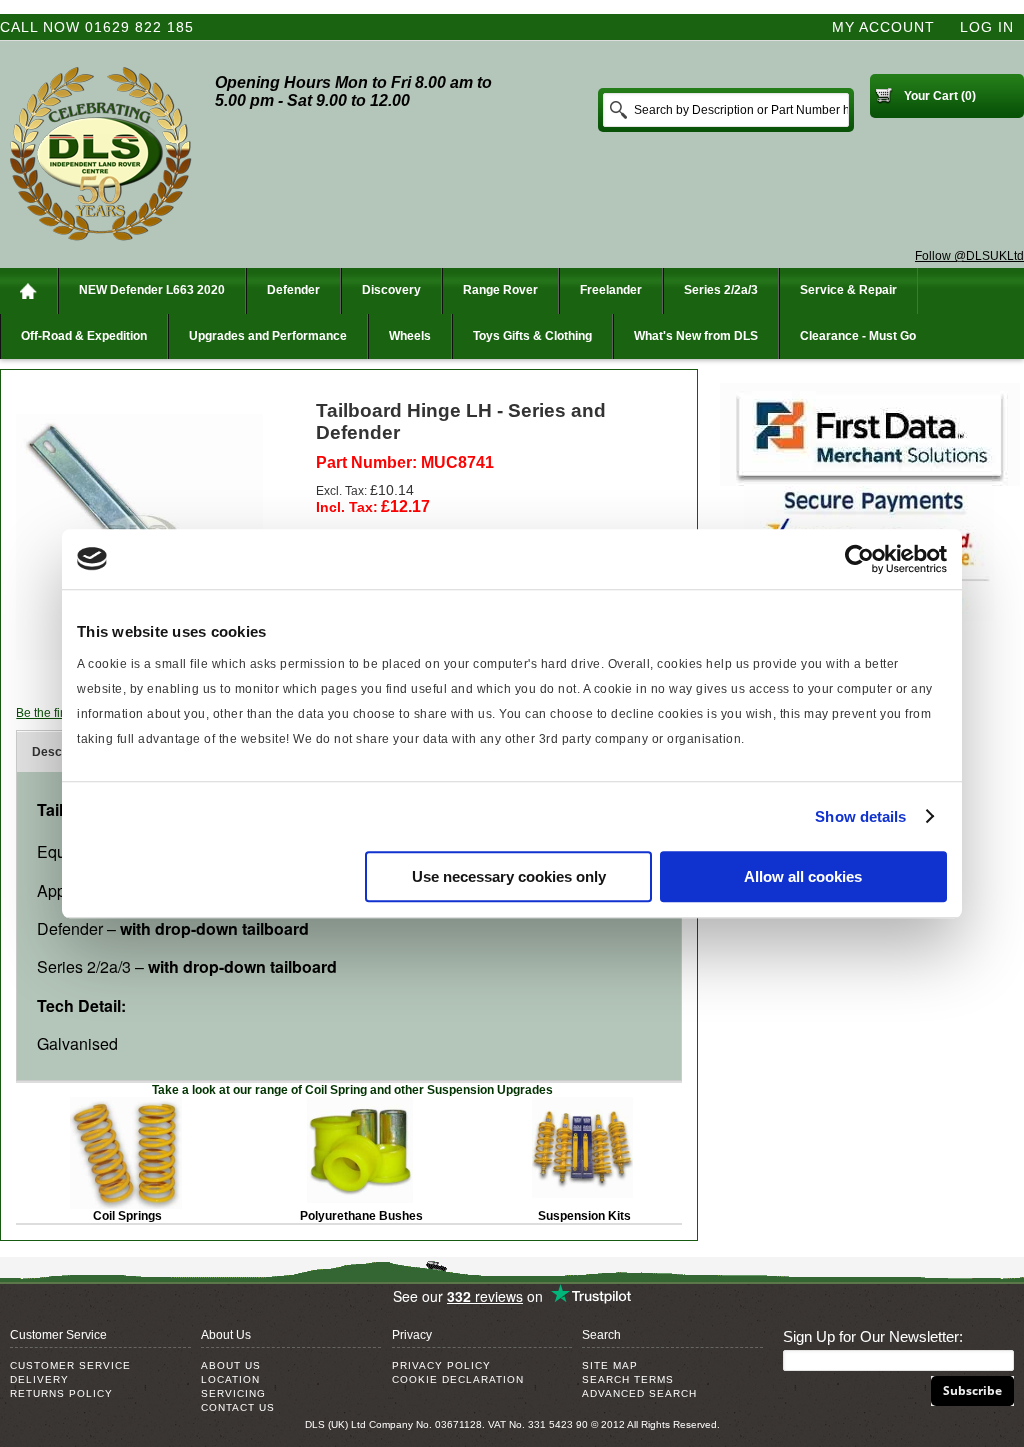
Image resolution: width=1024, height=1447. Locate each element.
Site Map (610, 1365)
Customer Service (70, 1365)
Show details (860, 816)
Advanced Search (639, 1393)
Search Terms (628, 1379)
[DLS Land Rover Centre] (100, 154)
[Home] (29, 291)
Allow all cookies (803, 876)
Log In (987, 27)
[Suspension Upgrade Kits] (582, 1104)
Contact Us (238, 1407)
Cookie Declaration (458, 1379)
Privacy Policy (441, 1365)
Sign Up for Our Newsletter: (873, 1336)
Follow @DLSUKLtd (969, 256)
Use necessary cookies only (509, 876)
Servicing (233, 1393)
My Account (883, 27)
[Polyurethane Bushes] (360, 1104)
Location (230, 1379)
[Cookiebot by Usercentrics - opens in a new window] (859, 559)
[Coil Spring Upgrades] (126, 1104)
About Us (231, 1365)
